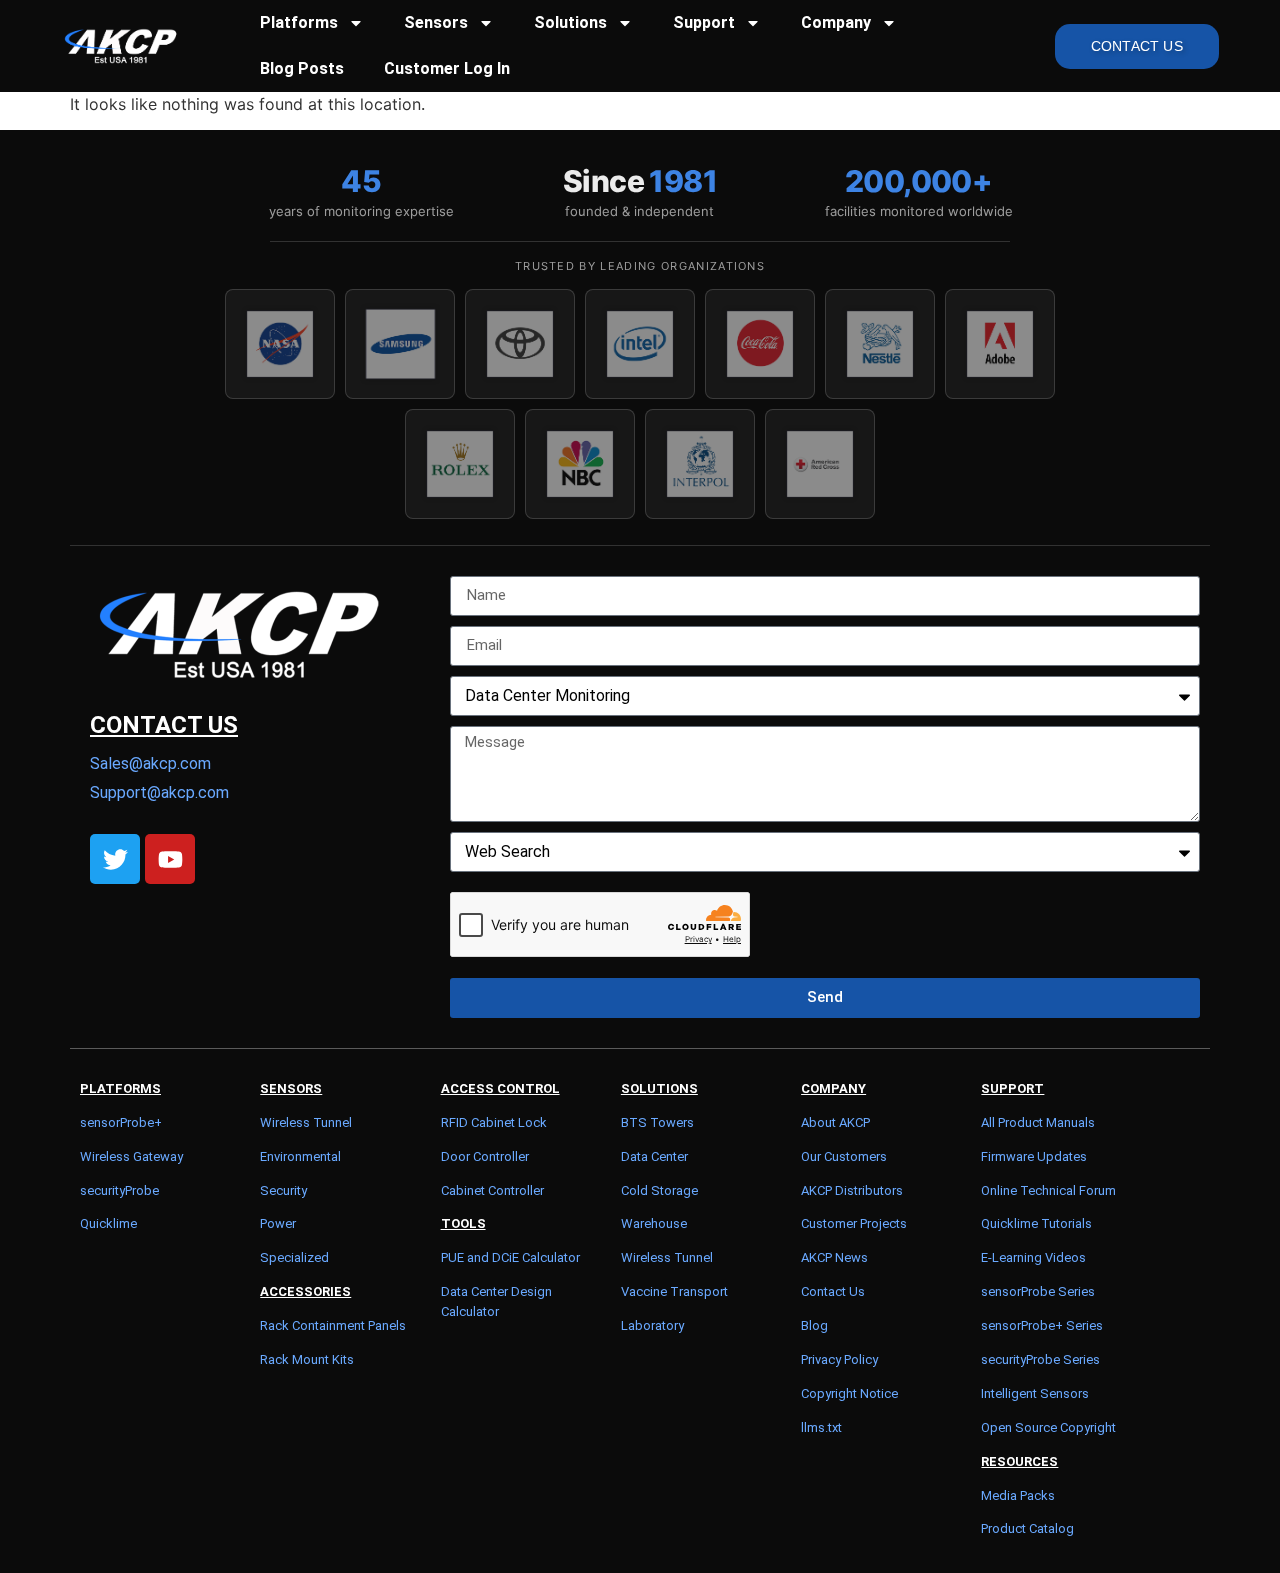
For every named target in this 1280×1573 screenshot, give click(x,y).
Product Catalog (1027, 1528)
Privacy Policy (839, 1359)
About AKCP (835, 1122)
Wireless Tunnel (306, 1122)
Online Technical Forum (1048, 1190)
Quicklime (108, 1223)
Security (283, 1190)
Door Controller (485, 1156)
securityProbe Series (1040, 1359)
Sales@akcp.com (150, 763)
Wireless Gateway (131, 1156)
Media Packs (1018, 1495)
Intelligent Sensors (1035, 1393)
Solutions (570, 22)
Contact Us (833, 1291)
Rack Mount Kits (307, 1359)
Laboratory (652, 1325)
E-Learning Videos (1033, 1257)
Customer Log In (447, 68)
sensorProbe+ (121, 1122)
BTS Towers (657, 1122)
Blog (814, 1325)
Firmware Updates (1034, 1156)
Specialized (294, 1257)
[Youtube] (170, 859)
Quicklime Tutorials (1036, 1223)
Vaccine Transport (674, 1291)
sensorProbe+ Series (1042, 1325)
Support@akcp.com (159, 792)
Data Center (654, 1156)
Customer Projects (854, 1223)
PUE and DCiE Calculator (510, 1257)
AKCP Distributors (852, 1190)
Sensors (436, 22)
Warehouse (654, 1223)
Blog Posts (302, 68)
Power (278, 1223)
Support (704, 22)
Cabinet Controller (492, 1190)
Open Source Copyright (1048, 1427)
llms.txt (821, 1427)
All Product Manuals (1038, 1122)
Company (836, 22)
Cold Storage (659, 1190)
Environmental (300, 1156)
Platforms (299, 22)
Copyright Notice (849, 1393)
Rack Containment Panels (333, 1325)
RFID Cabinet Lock (494, 1122)
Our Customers (844, 1156)
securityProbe (119, 1190)
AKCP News (834, 1257)
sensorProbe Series (1038, 1291)
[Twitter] (115, 859)
